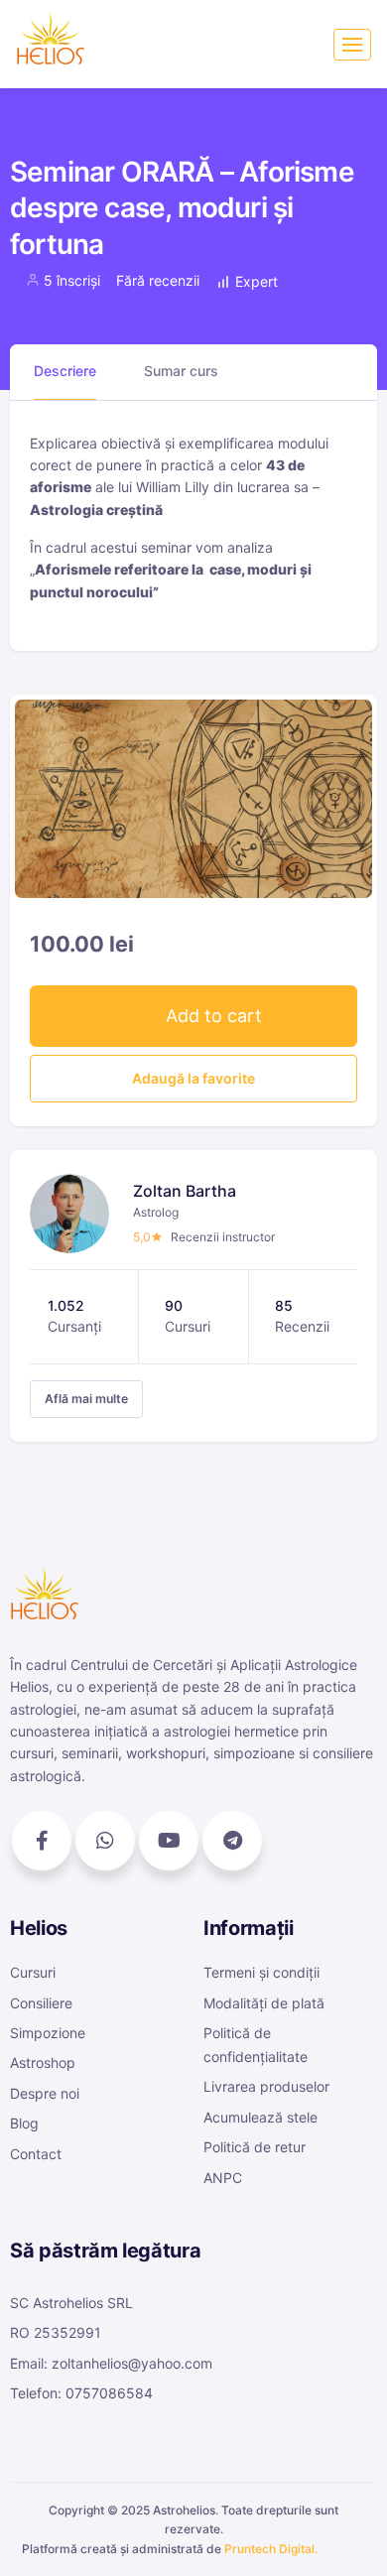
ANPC (223, 2178)
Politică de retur (255, 2147)
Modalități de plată (264, 2003)
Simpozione (48, 2033)
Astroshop (43, 2062)
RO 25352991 (56, 2332)
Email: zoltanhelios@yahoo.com (111, 2363)
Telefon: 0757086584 (81, 2393)
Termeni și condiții (261, 1972)
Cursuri (33, 1972)
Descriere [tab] (65, 371)
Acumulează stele (260, 2117)
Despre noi (45, 2093)
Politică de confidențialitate (256, 2045)
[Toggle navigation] (352, 45)
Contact (36, 2154)
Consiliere (41, 2003)
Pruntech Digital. (271, 2549)
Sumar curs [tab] (181, 371)
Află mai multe (86, 1399)
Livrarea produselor (266, 2086)
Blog (24, 2123)
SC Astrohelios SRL (71, 2303)
